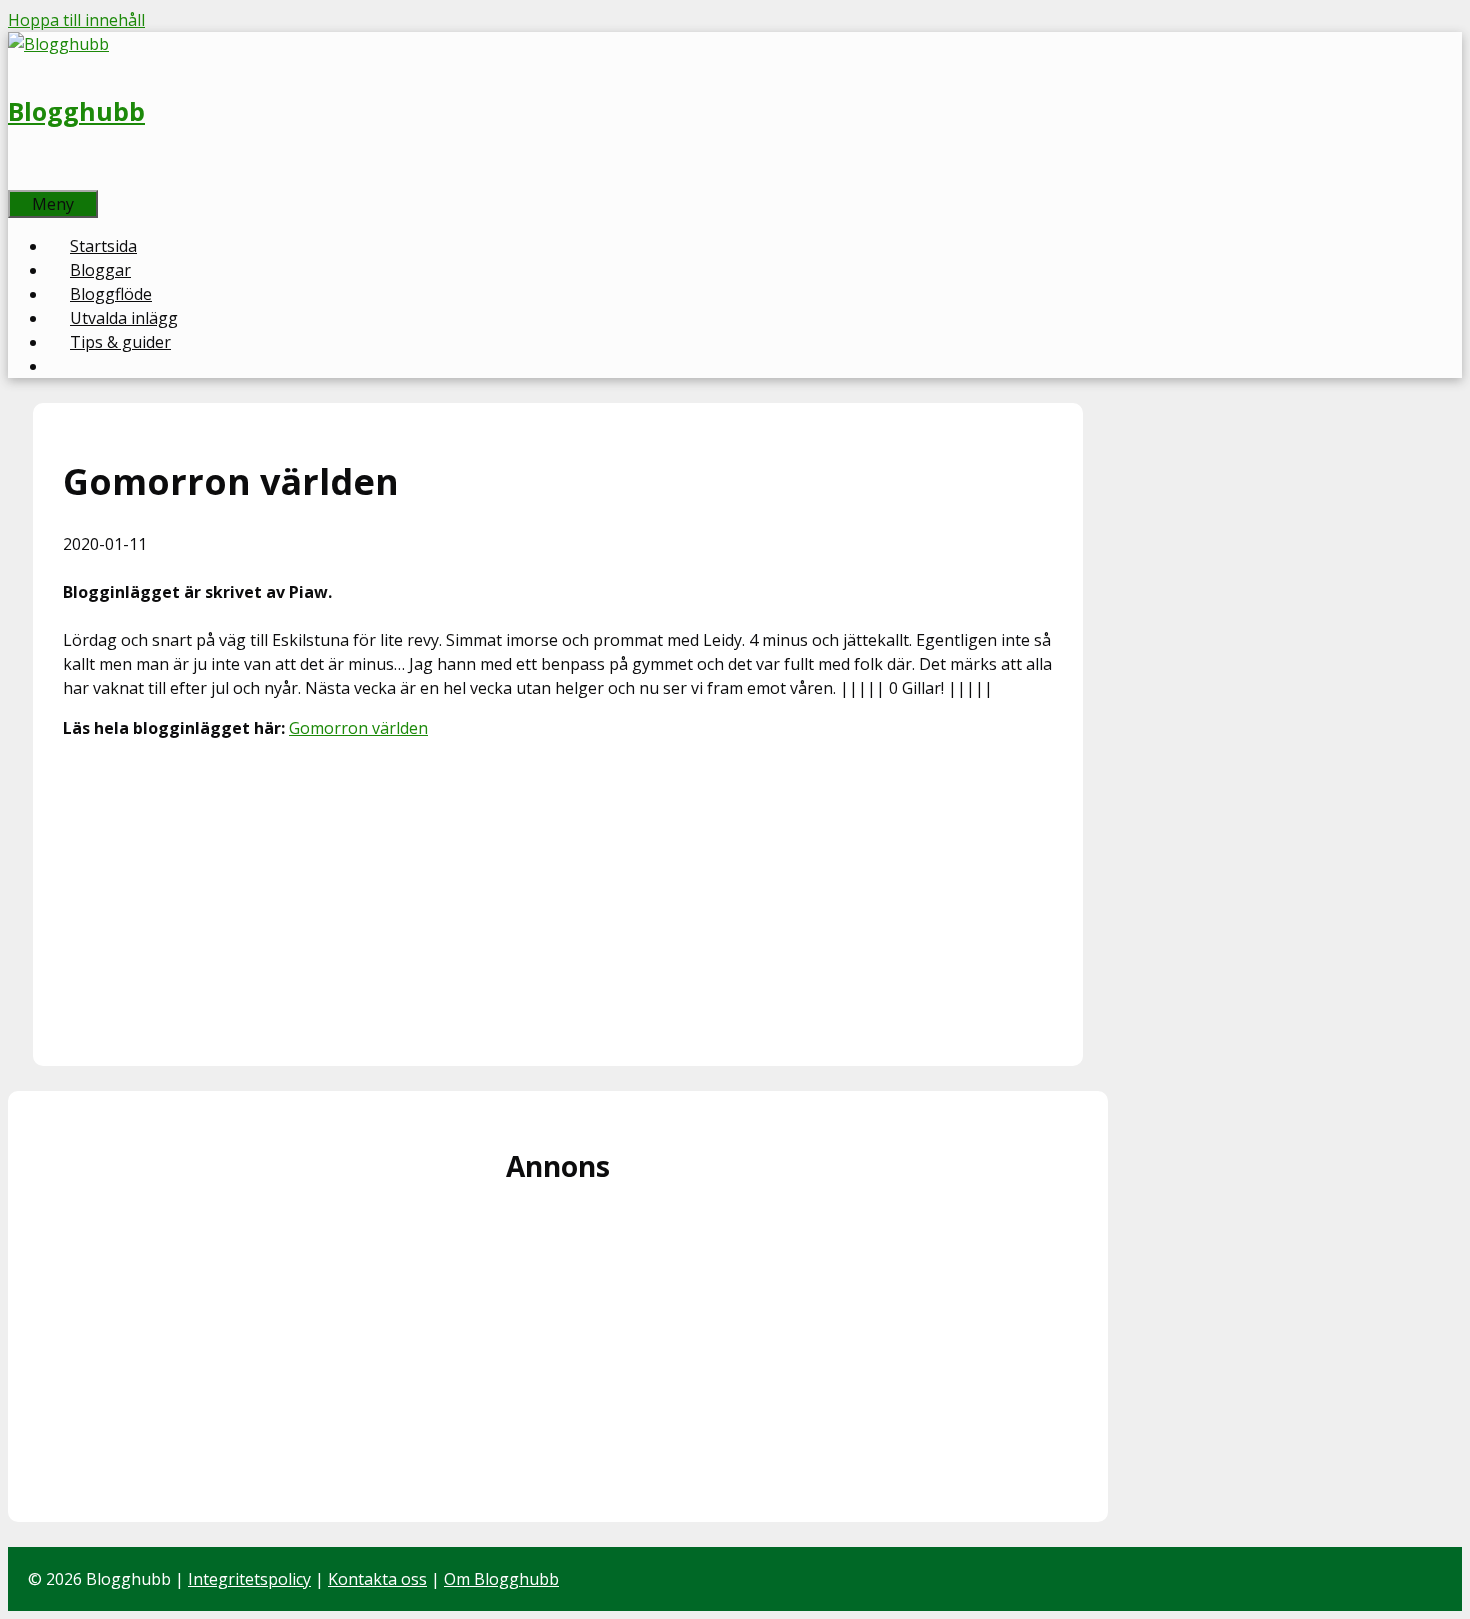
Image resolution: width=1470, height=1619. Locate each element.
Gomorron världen (358, 728)
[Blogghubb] (58, 44)
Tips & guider (120, 342)
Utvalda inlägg (124, 318)
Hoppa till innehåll (76, 20)
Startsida (103, 246)
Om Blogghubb (501, 1579)
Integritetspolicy (249, 1579)
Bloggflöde (111, 294)
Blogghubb (76, 111)
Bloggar (100, 270)
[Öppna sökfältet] (30, 178)
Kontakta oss (377, 1579)
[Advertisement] (558, 896)
